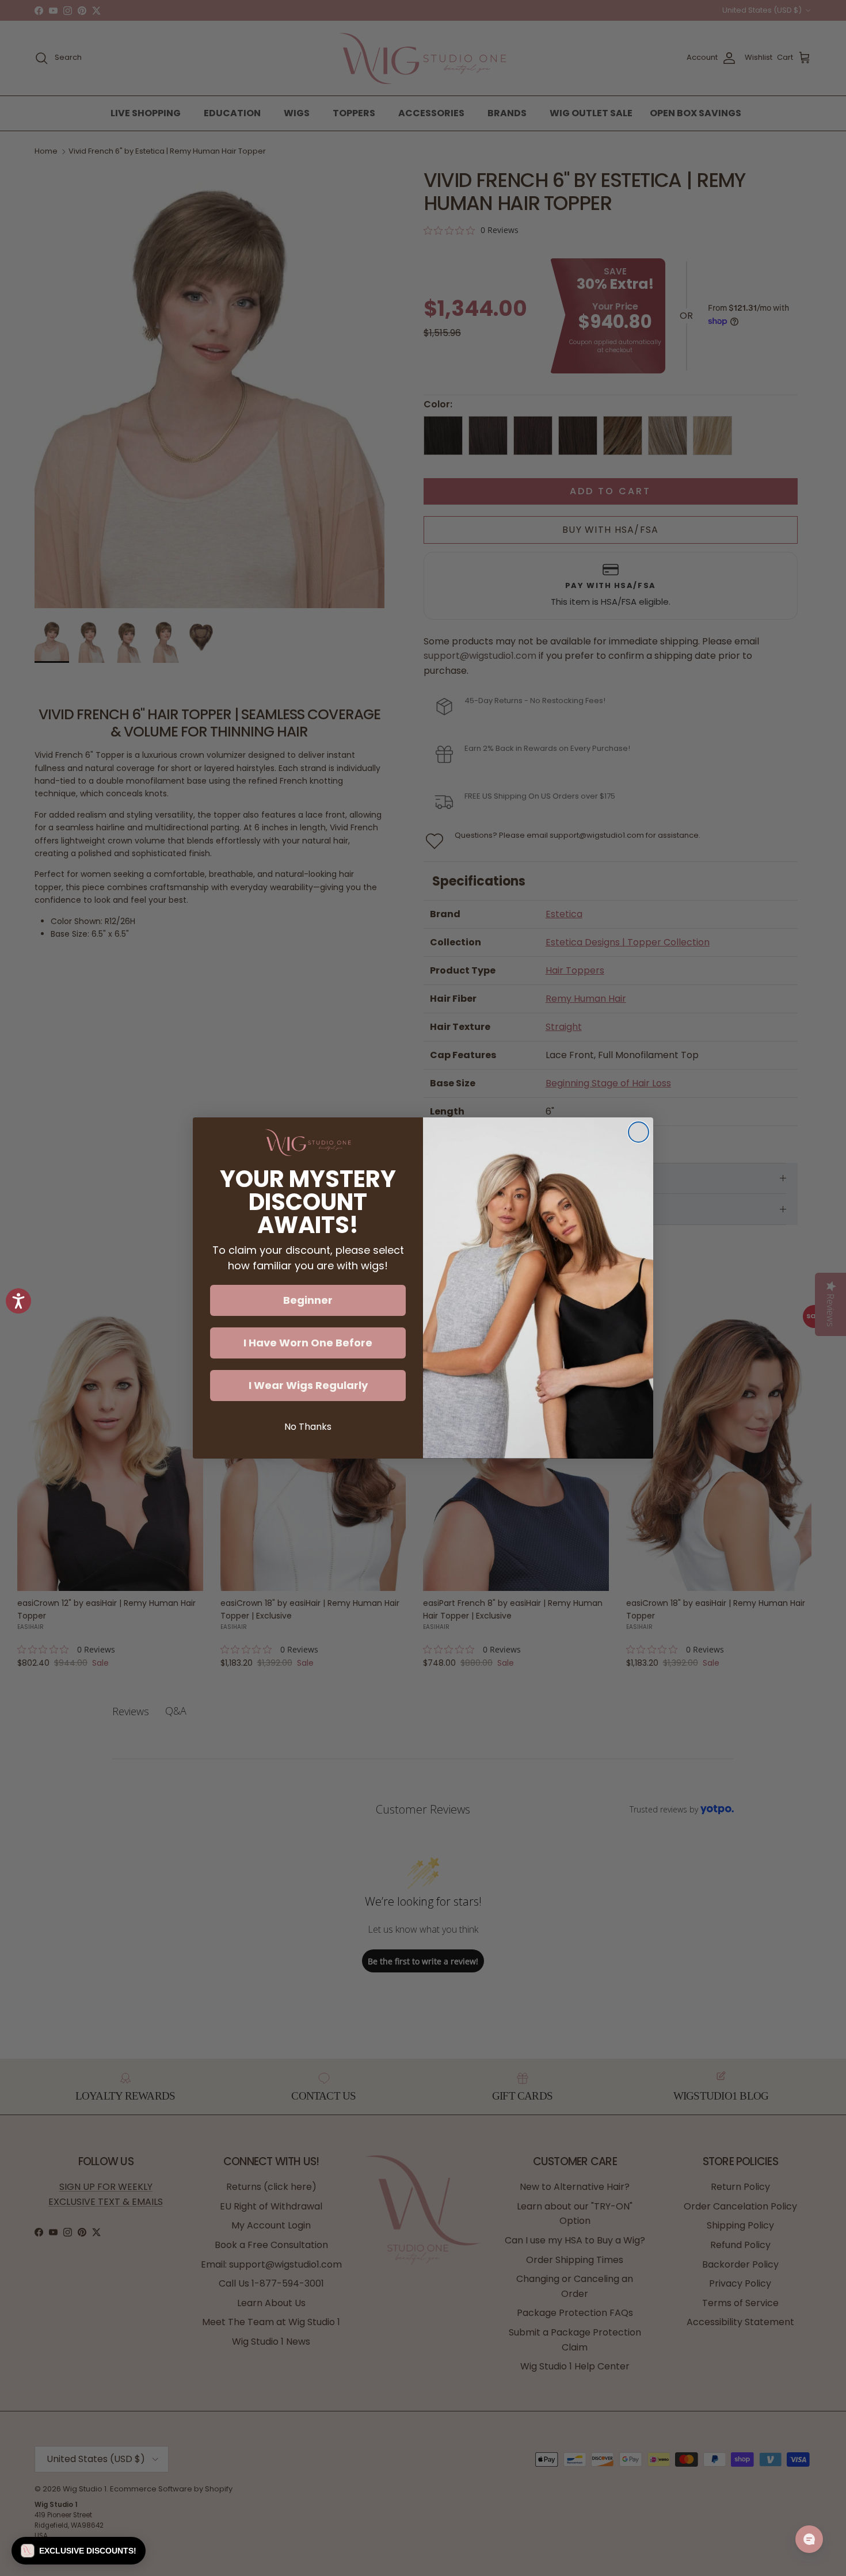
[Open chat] (809, 2539)
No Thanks (308, 1427)
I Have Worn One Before (308, 1343)
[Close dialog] (639, 1132)
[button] (79, 2551)
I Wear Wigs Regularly (308, 1385)
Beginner (308, 1300)
